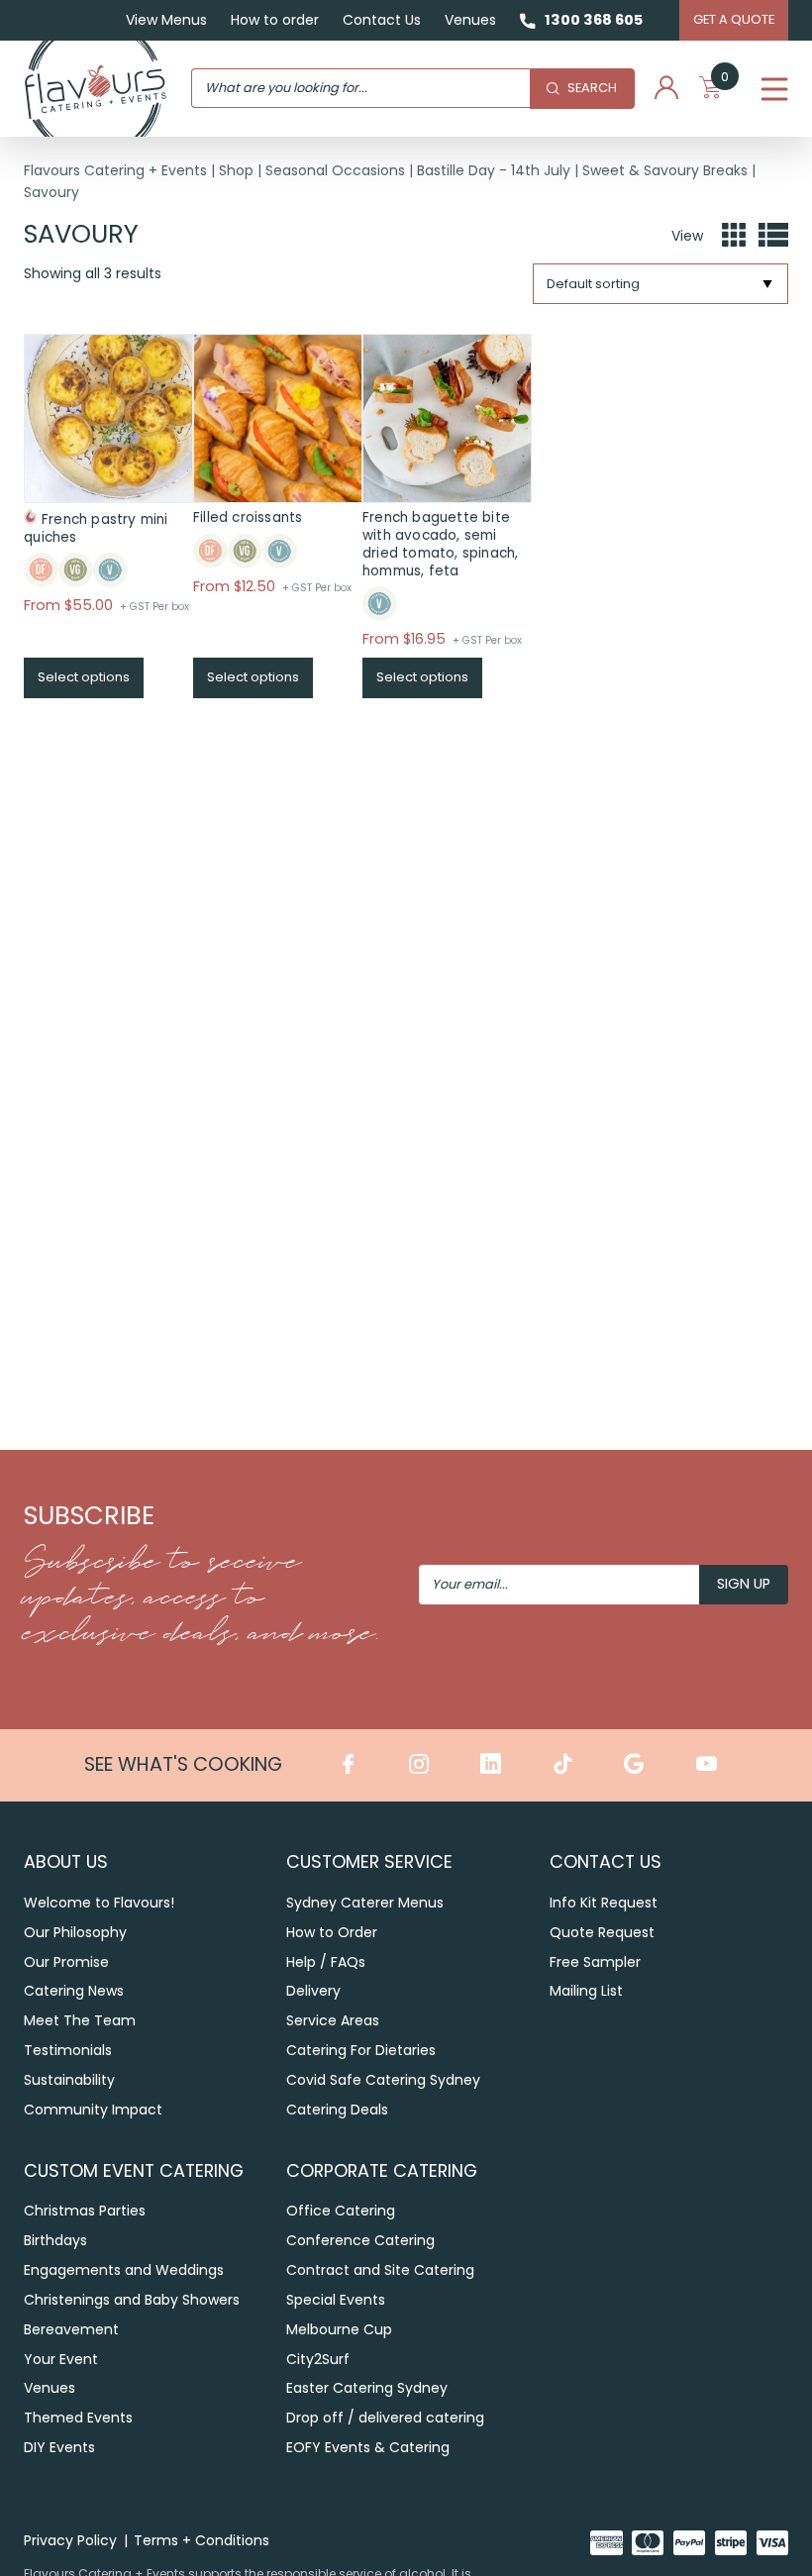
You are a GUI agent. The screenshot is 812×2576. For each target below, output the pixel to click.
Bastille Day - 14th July (494, 170)
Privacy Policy (70, 2540)
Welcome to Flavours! (99, 1903)
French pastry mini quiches (96, 528)
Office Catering (341, 2211)
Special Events (336, 2300)
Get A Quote (734, 19)
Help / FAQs (326, 1962)
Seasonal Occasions (335, 170)
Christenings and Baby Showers (132, 2300)
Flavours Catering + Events (115, 170)
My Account (666, 88)
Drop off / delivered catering (385, 2418)
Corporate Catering (382, 2170)
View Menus (166, 20)
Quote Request (602, 1932)
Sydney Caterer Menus (365, 1903)
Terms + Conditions (202, 2540)
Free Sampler (595, 1962)
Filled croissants (248, 517)
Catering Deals (337, 2110)
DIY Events (59, 2447)
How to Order (332, 1932)
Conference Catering (360, 2240)
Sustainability (69, 2080)
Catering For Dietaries (361, 2050)
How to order (275, 20)
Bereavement (71, 2329)
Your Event (61, 2359)
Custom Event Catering (134, 2170)
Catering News (74, 1991)
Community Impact (93, 2110)
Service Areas (333, 2020)
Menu (775, 88)
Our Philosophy (75, 1932)
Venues (470, 20)
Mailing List (586, 1991)
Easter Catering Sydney (367, 2388)
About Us (66, 1861)
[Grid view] (734, 236)
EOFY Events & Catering (368, 2447)
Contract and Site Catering (380, 2270)
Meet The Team (80, 2020)
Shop (236, 170)
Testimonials (68, 2050)
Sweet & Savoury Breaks (665, 170)
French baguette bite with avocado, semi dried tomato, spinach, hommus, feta (440, 544)
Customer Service (369, 1861)
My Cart (725, 81)
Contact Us (382, 20)
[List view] (773, 236)
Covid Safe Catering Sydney (383, 2080)
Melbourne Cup (339, 2329)
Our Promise (66, 1962)
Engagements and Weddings (124, 2270)
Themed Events (78, 2418)
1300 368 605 (594, 20)
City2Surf (318, 2359)
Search (592, 88)
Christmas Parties (85, 2211)
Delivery (313, 1991)
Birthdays (55, 2240)
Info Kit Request (604, 1903)
